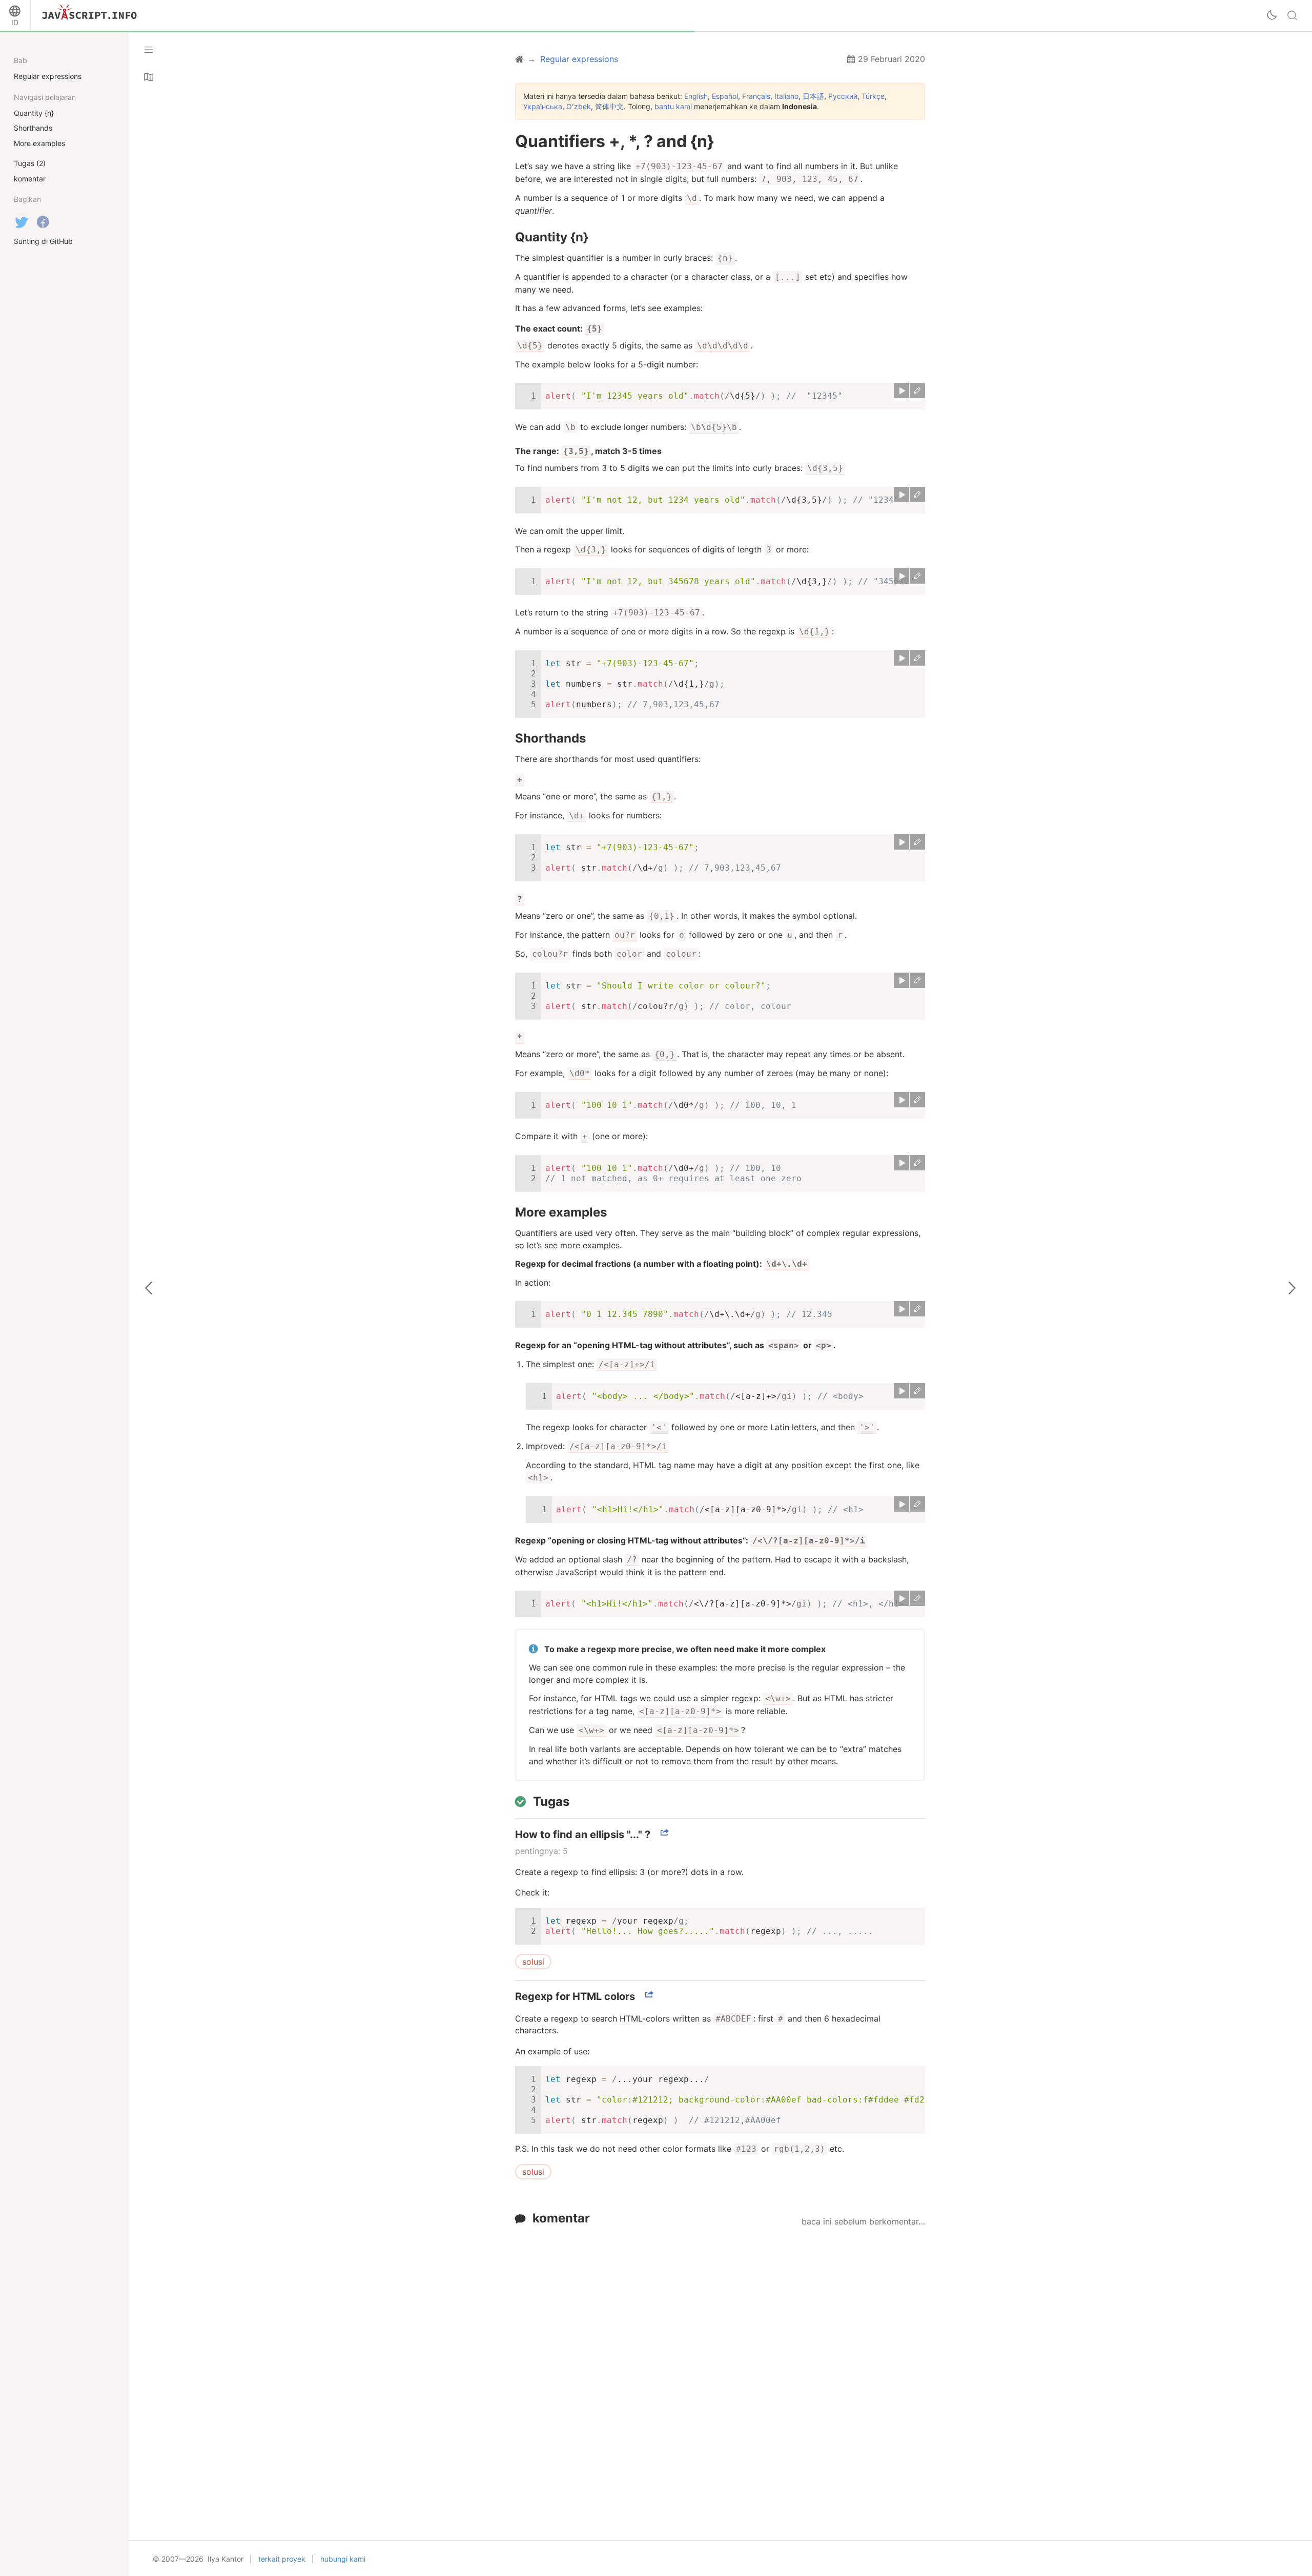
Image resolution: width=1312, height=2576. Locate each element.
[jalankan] (901, 390)
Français (756, 96)
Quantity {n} (552, 237)
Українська (543, 106)
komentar (561, 2218)
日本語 (813, 96)
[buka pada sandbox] (917, 390)
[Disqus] (720, 2360)
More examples (561, 1212)
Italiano (786, 96)
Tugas (551, 1801)
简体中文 (609, 106)
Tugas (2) (30, 163)
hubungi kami (343, 2559)
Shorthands (550, 738)
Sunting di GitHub (43, 241)
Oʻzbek (579, 106)
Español (725, 96)
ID (15, 22)
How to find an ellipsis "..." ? (583, 1835)
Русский (843, 96)
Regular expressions (48, 76)
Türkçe (873, 96)
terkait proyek (282, 2559)
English (696, 96)
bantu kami (673, 106)
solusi (533, 1962)
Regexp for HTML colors (575, 1996)
